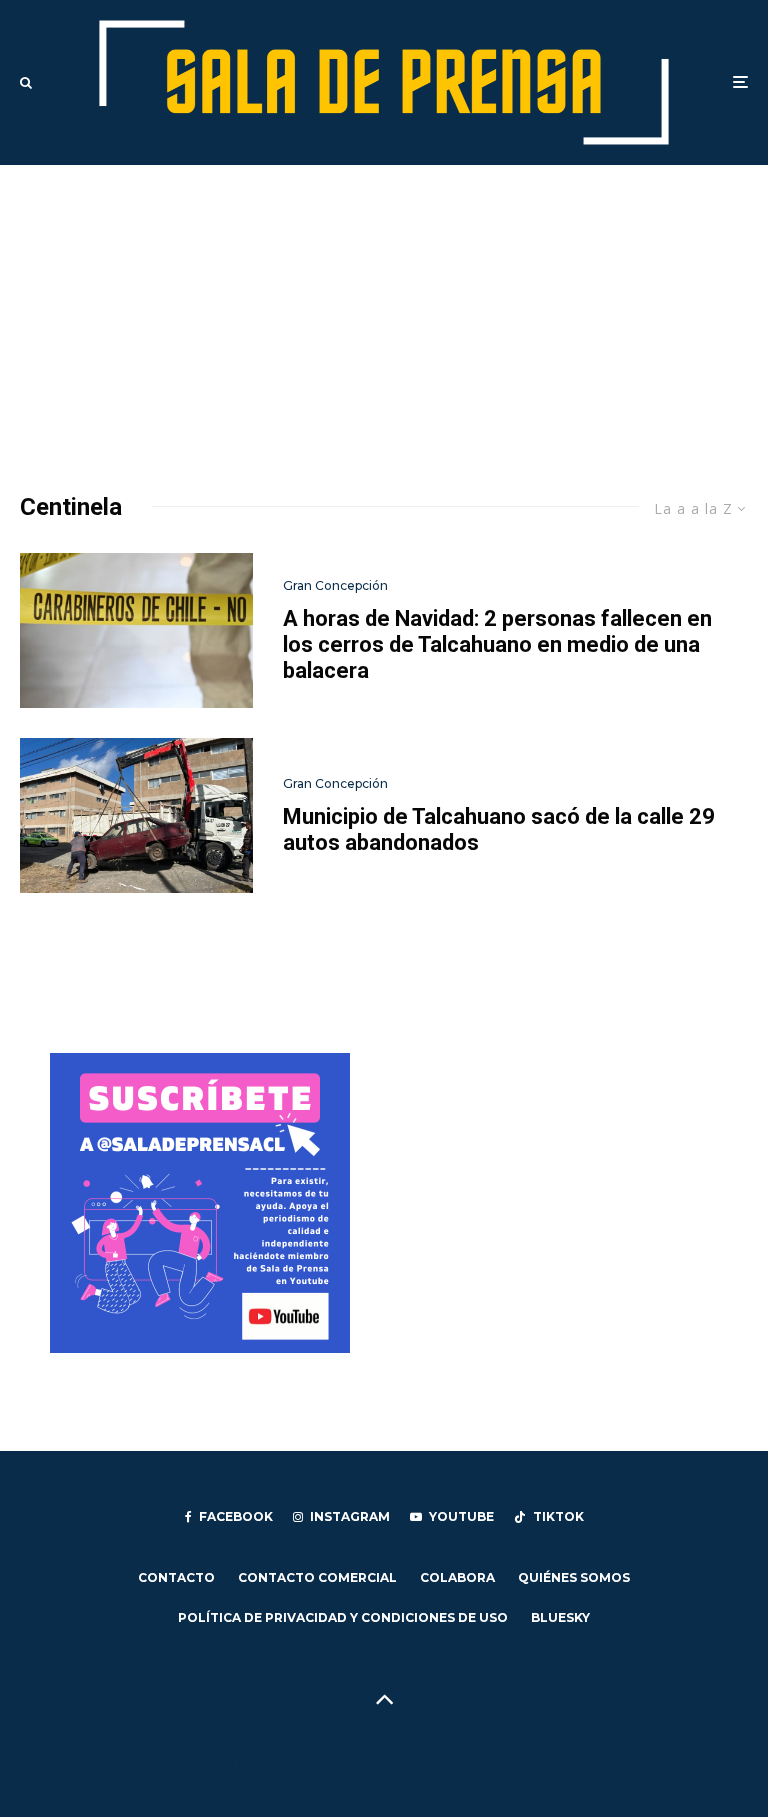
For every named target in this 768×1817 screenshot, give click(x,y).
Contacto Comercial (317, 1577)
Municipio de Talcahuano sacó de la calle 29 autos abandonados (499, 829)
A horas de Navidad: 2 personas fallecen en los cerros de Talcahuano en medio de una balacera (497, 645)
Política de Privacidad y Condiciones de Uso (343, 1617)
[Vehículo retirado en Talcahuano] (136, 815)
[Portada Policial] (136, 630)
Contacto (176, 1577)
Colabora (457, 1577)
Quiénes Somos (574, 1577)
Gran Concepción (335, 585)
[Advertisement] (384, 315)
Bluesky (560, 1617)
